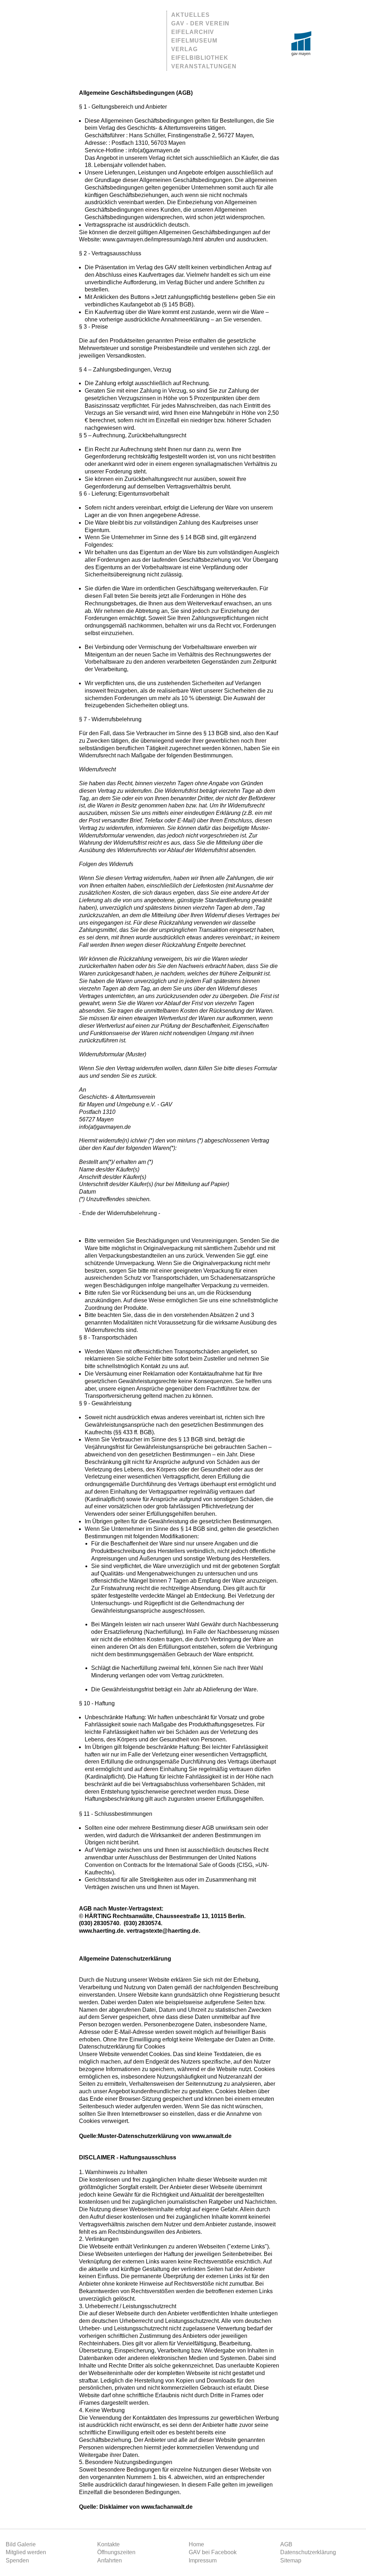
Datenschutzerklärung (308, 2552)
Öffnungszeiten (116, 2552)
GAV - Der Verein (200, 23)
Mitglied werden (26, 2552)
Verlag (184, 49)
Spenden (17, 2560)
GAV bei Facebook (213, 2552)
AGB (286, 2544)
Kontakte (108, 2544)
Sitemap (291, 2560)
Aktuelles (191, 15)
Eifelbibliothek (200, 58)
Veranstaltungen (204, 66)
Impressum (203, 2560)
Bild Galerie (21, 2544)
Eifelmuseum (194, 41)
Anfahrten (110, 2560)
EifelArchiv (193, 32)
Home (196, 2544)
